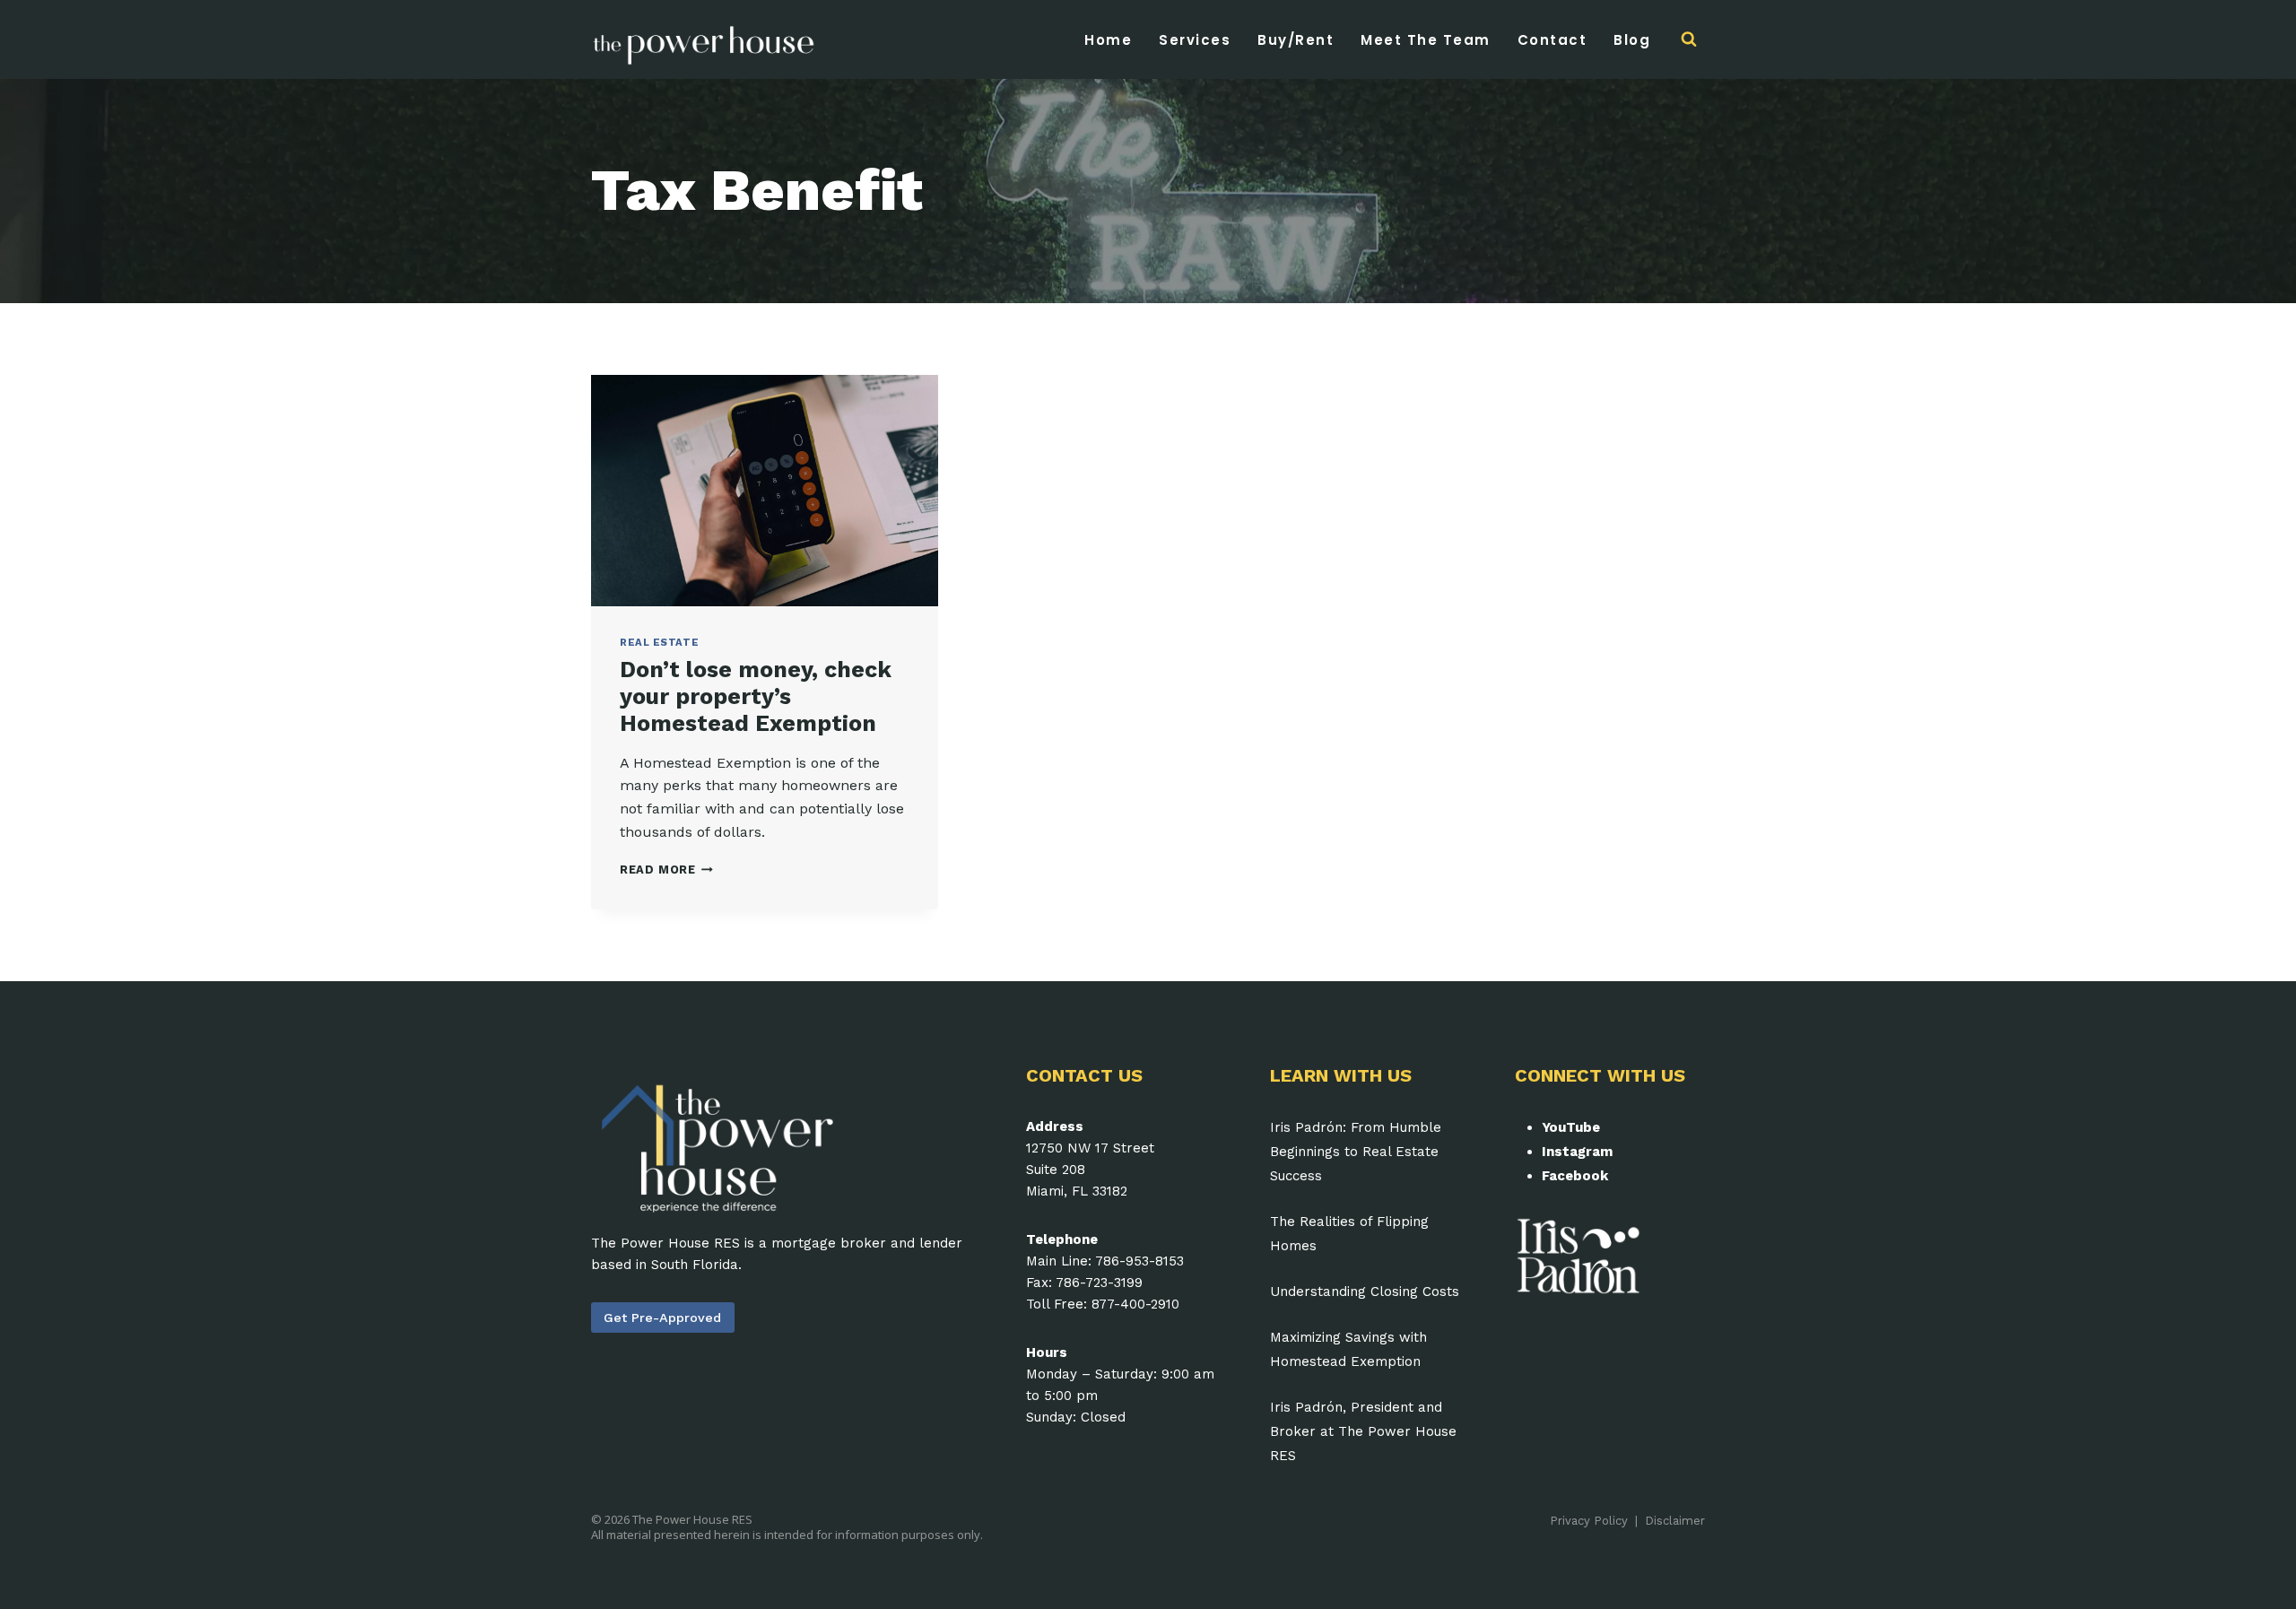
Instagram (1577, 1152)
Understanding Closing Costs (1365, 1292)
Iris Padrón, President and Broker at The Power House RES (1363, 1431)
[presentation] (765, 491)
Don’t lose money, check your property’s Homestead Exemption (756, 696)
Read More (666, 870)
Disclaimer (1675, 1521)
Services (1195, 40)
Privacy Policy (1589, 1521)
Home (1108, 40)
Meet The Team (1426, 40)
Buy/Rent (1296, 40)
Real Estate (659, 643)
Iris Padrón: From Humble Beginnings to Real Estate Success (1356, 1152)
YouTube (1571, 1127)
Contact (1552, 40)
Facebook (1575, 1176)
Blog (1632, 40)
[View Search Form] (1689, 39)
